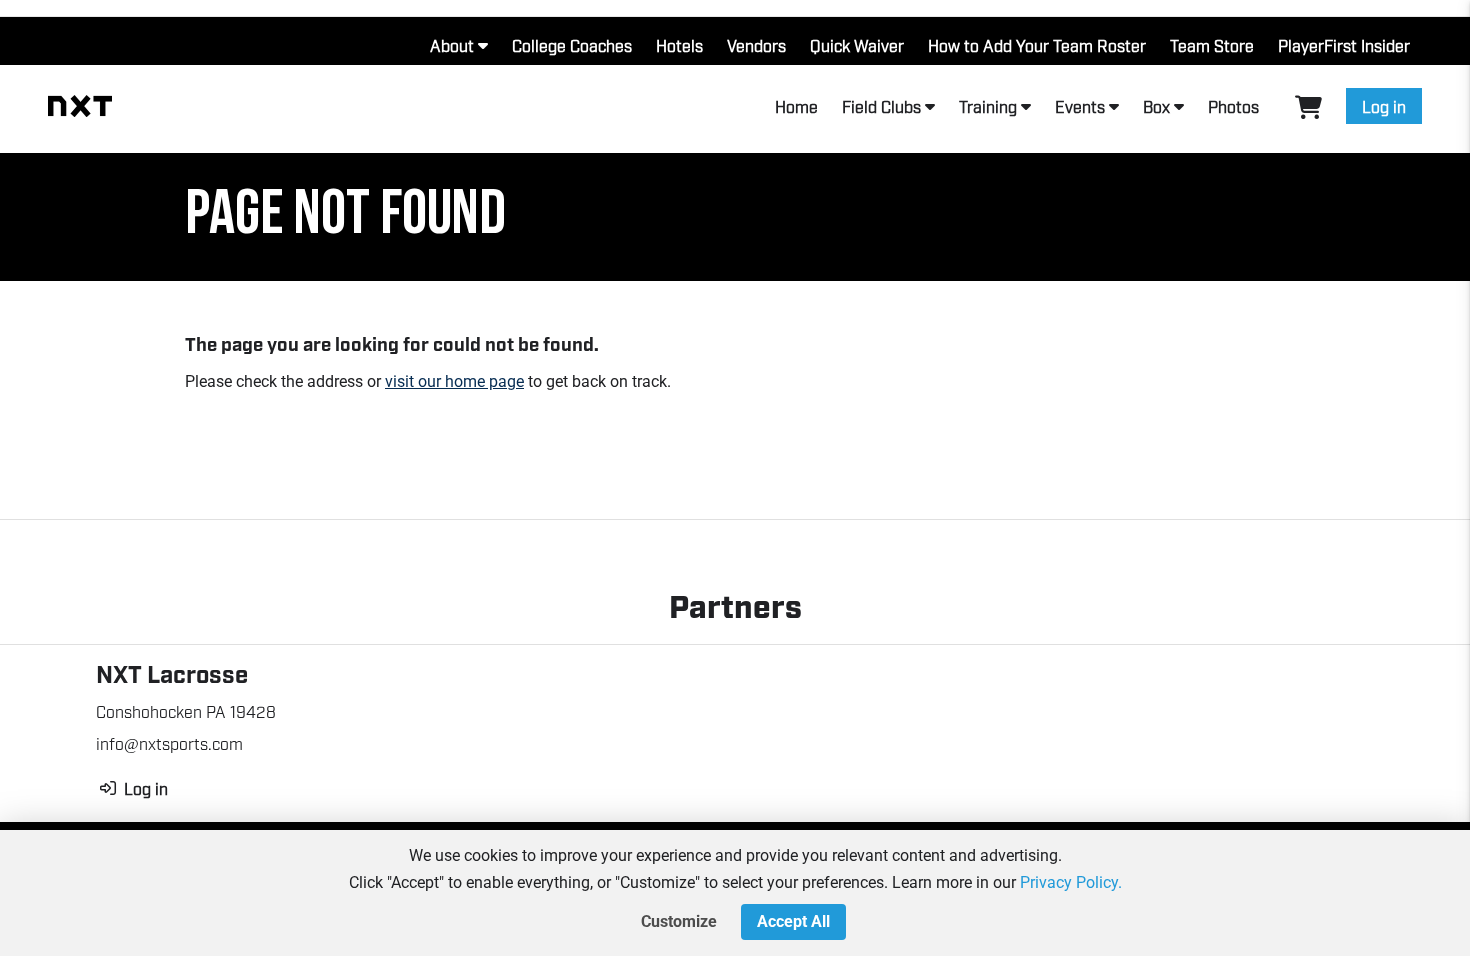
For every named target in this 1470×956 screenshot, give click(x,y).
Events (1080, 106)
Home (796, 106)
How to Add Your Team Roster (1037, 45)
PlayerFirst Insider (1344, 45)
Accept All (793, 921)
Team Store (1212, 45)
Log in (1384, 106)
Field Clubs (881, 106)
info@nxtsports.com (169, 743)
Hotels (679, 45)
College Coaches (572, 45)
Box (1156, 106)
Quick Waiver (857, 45)
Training (988, 106)
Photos (1233, 106)
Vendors (756, 45)
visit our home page (454, 381)
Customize (679, 921)
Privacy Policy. (1071, 882)
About (452, 45)
